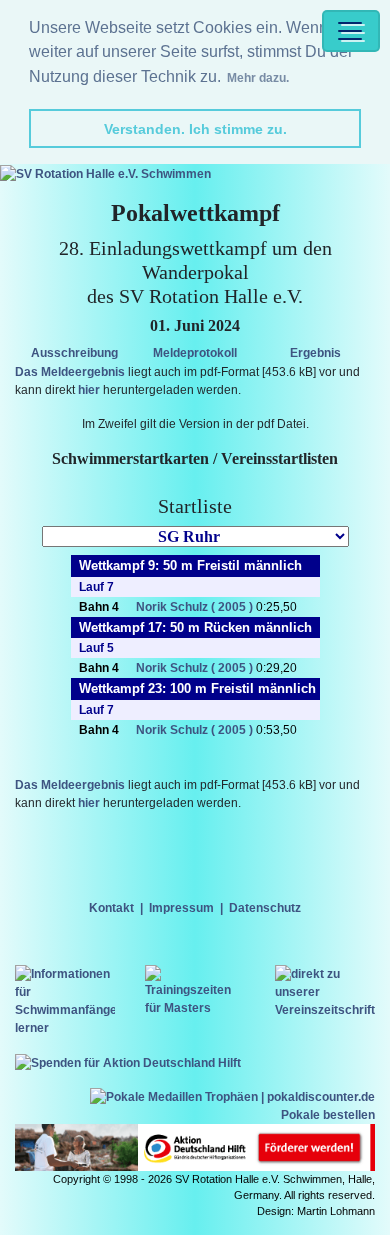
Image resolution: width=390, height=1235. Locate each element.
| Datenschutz (257, 908)
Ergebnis (315, 353)
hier (89, 390)
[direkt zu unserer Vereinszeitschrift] (325, 991)
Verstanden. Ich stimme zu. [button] (195, 129)
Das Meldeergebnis (70, 372)
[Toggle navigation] (351, 31)
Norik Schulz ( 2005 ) (194, 607)
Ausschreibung (74, 353)
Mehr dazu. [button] (258, 78)
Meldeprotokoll (195, 353)
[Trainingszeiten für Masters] (195, 990)
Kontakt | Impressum (151, 908)
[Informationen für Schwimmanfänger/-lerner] (65, 1000)
